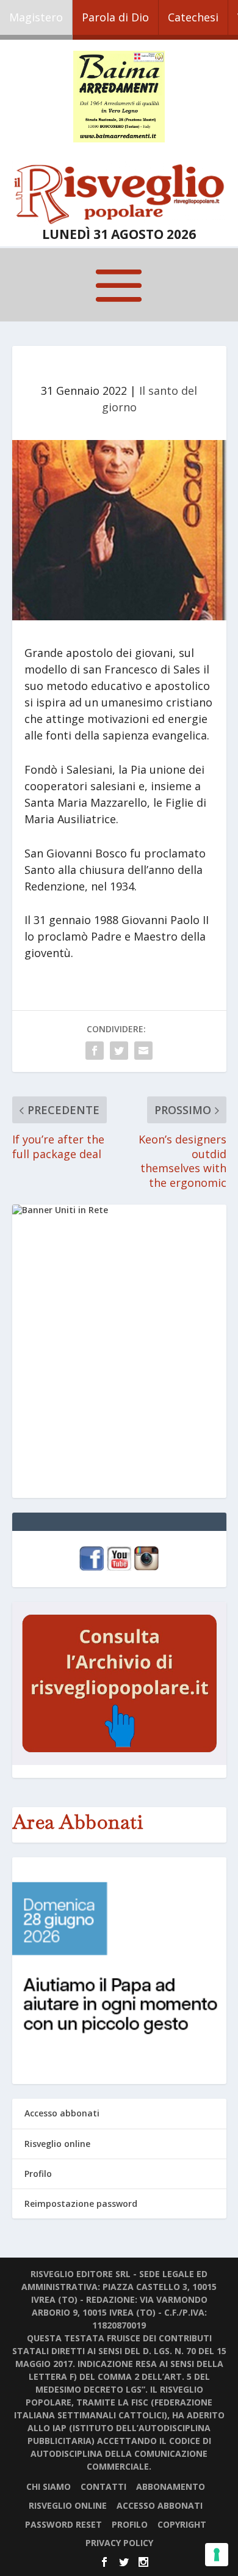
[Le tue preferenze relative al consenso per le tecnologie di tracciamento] (217, 2555)
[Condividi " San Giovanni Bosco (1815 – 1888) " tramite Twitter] (119, 1051)
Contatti (103, 2486)
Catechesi (193, 17)
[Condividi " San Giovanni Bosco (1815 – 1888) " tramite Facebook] (95, 1051)
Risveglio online (57, 2144)
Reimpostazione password (81, 2204)
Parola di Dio (115, 17)
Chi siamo (49, 2486)
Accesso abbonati (62, 2113)
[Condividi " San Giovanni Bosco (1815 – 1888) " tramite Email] (143, 1051)
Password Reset (63, 2524)
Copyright (182, 2524)
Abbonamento (171, 2486)
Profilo (38, 2174)
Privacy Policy (119, 2543)
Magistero (36, 17)
